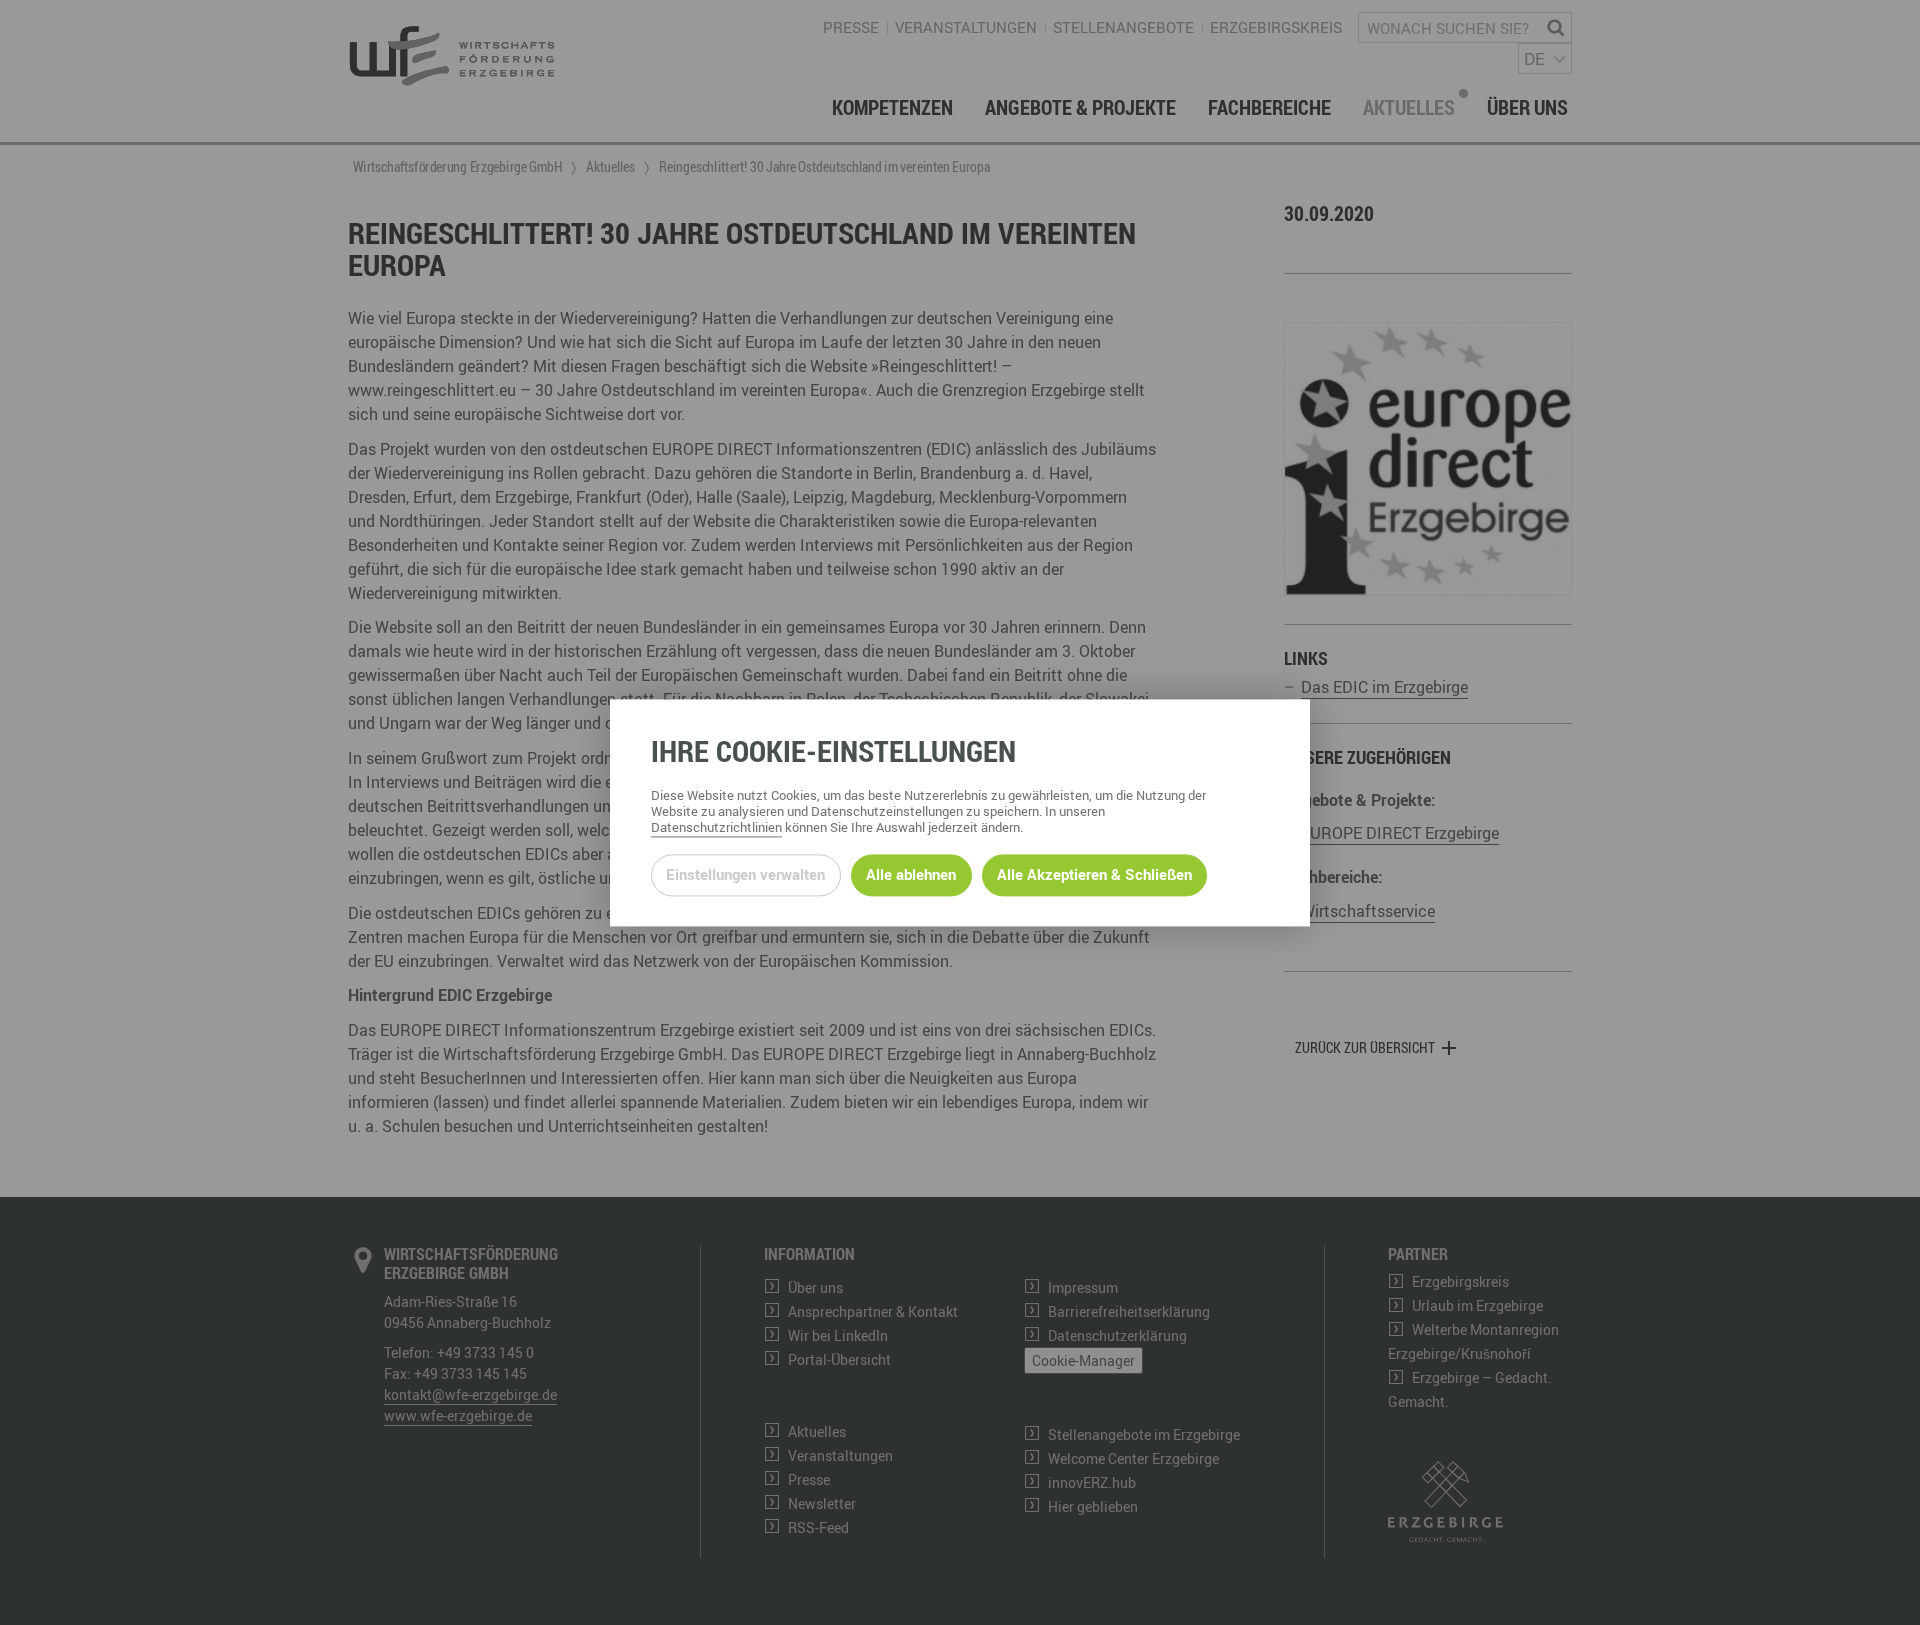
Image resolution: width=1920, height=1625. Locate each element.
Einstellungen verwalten (745, 875)
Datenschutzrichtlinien (716, 827)
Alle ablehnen (911, 875)
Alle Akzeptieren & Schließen (1094, 875)
